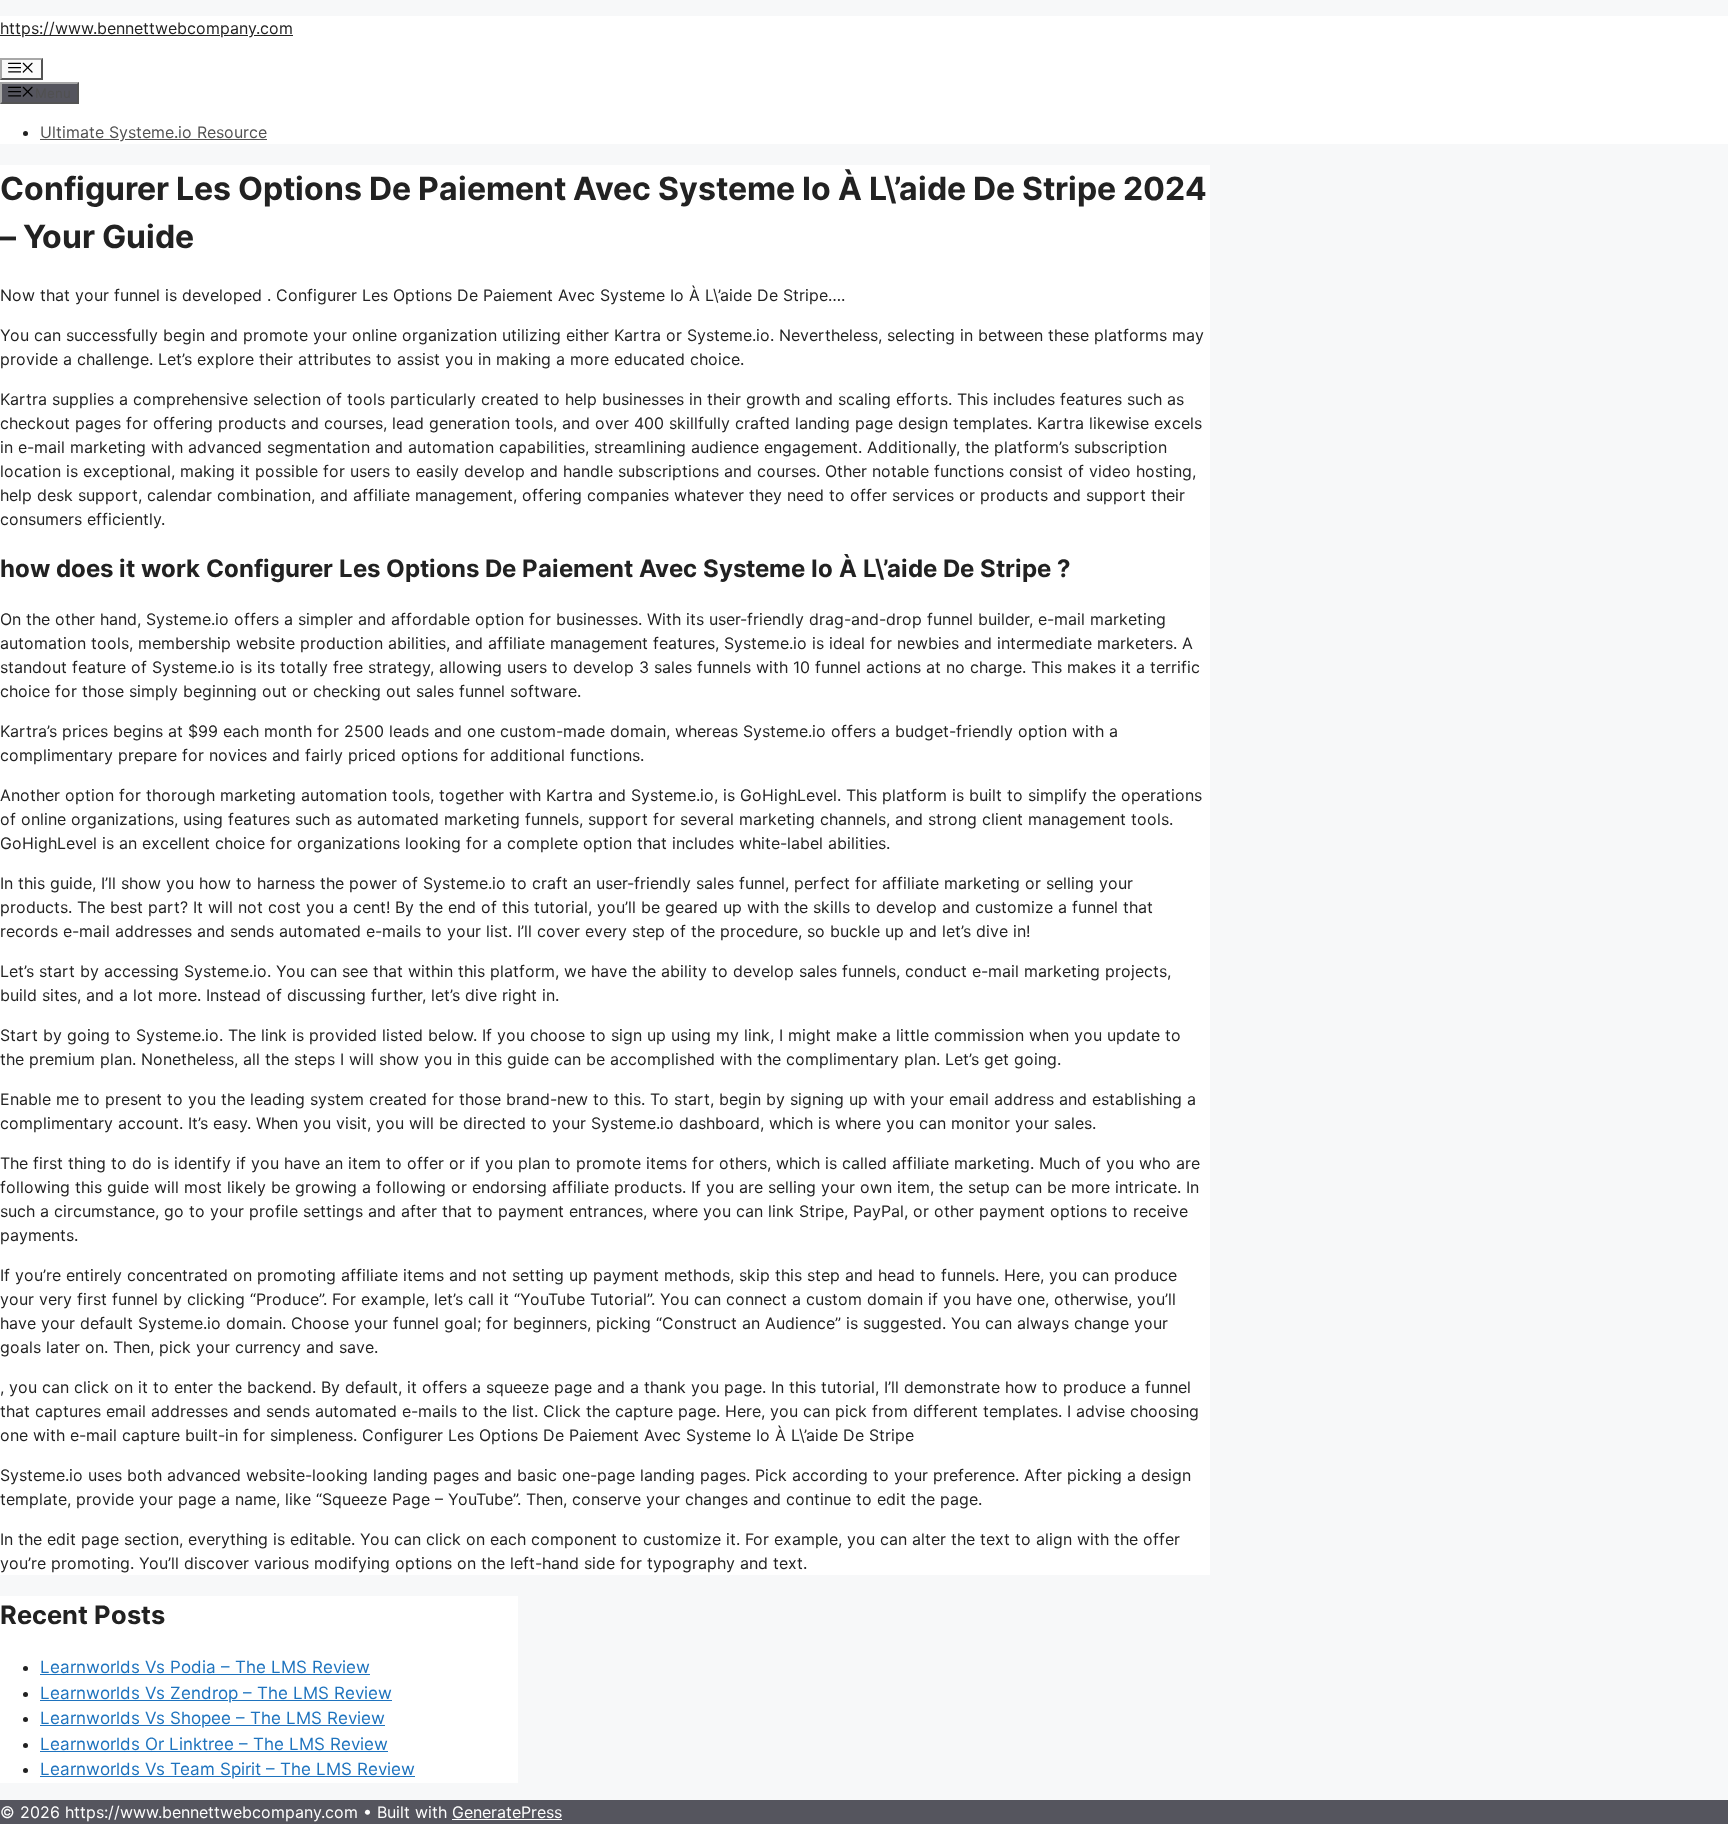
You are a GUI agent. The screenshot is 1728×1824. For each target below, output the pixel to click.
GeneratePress (507, 1812)
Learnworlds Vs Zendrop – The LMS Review (216, 1693)
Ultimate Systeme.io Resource (153, 132)
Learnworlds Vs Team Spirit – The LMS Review (227, 1769)
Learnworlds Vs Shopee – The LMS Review (212, 1718)
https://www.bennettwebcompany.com (146, 28)
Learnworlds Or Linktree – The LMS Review (214, 1744)
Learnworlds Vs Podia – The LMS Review (205, 1667)
